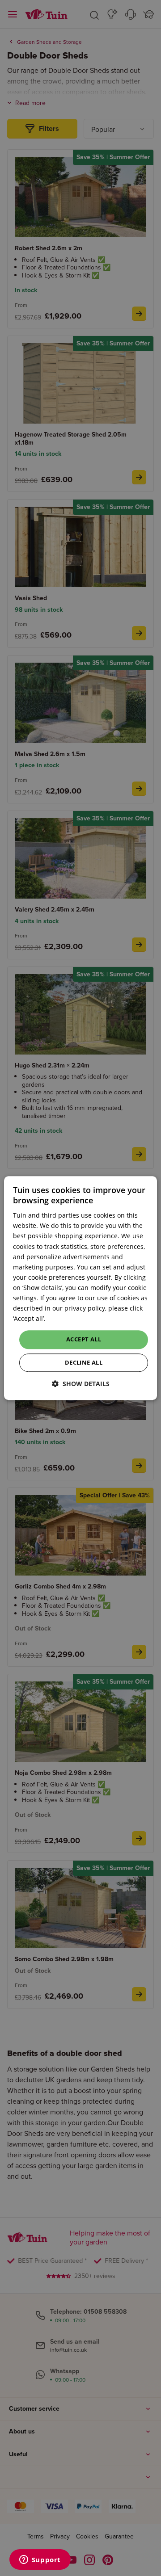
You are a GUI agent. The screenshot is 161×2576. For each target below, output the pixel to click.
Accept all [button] (84, 1340)
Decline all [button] (84, 1362)
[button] (81, 1384)
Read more (64, 1319)
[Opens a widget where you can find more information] (40, 2560)
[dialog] (80, 1288)
